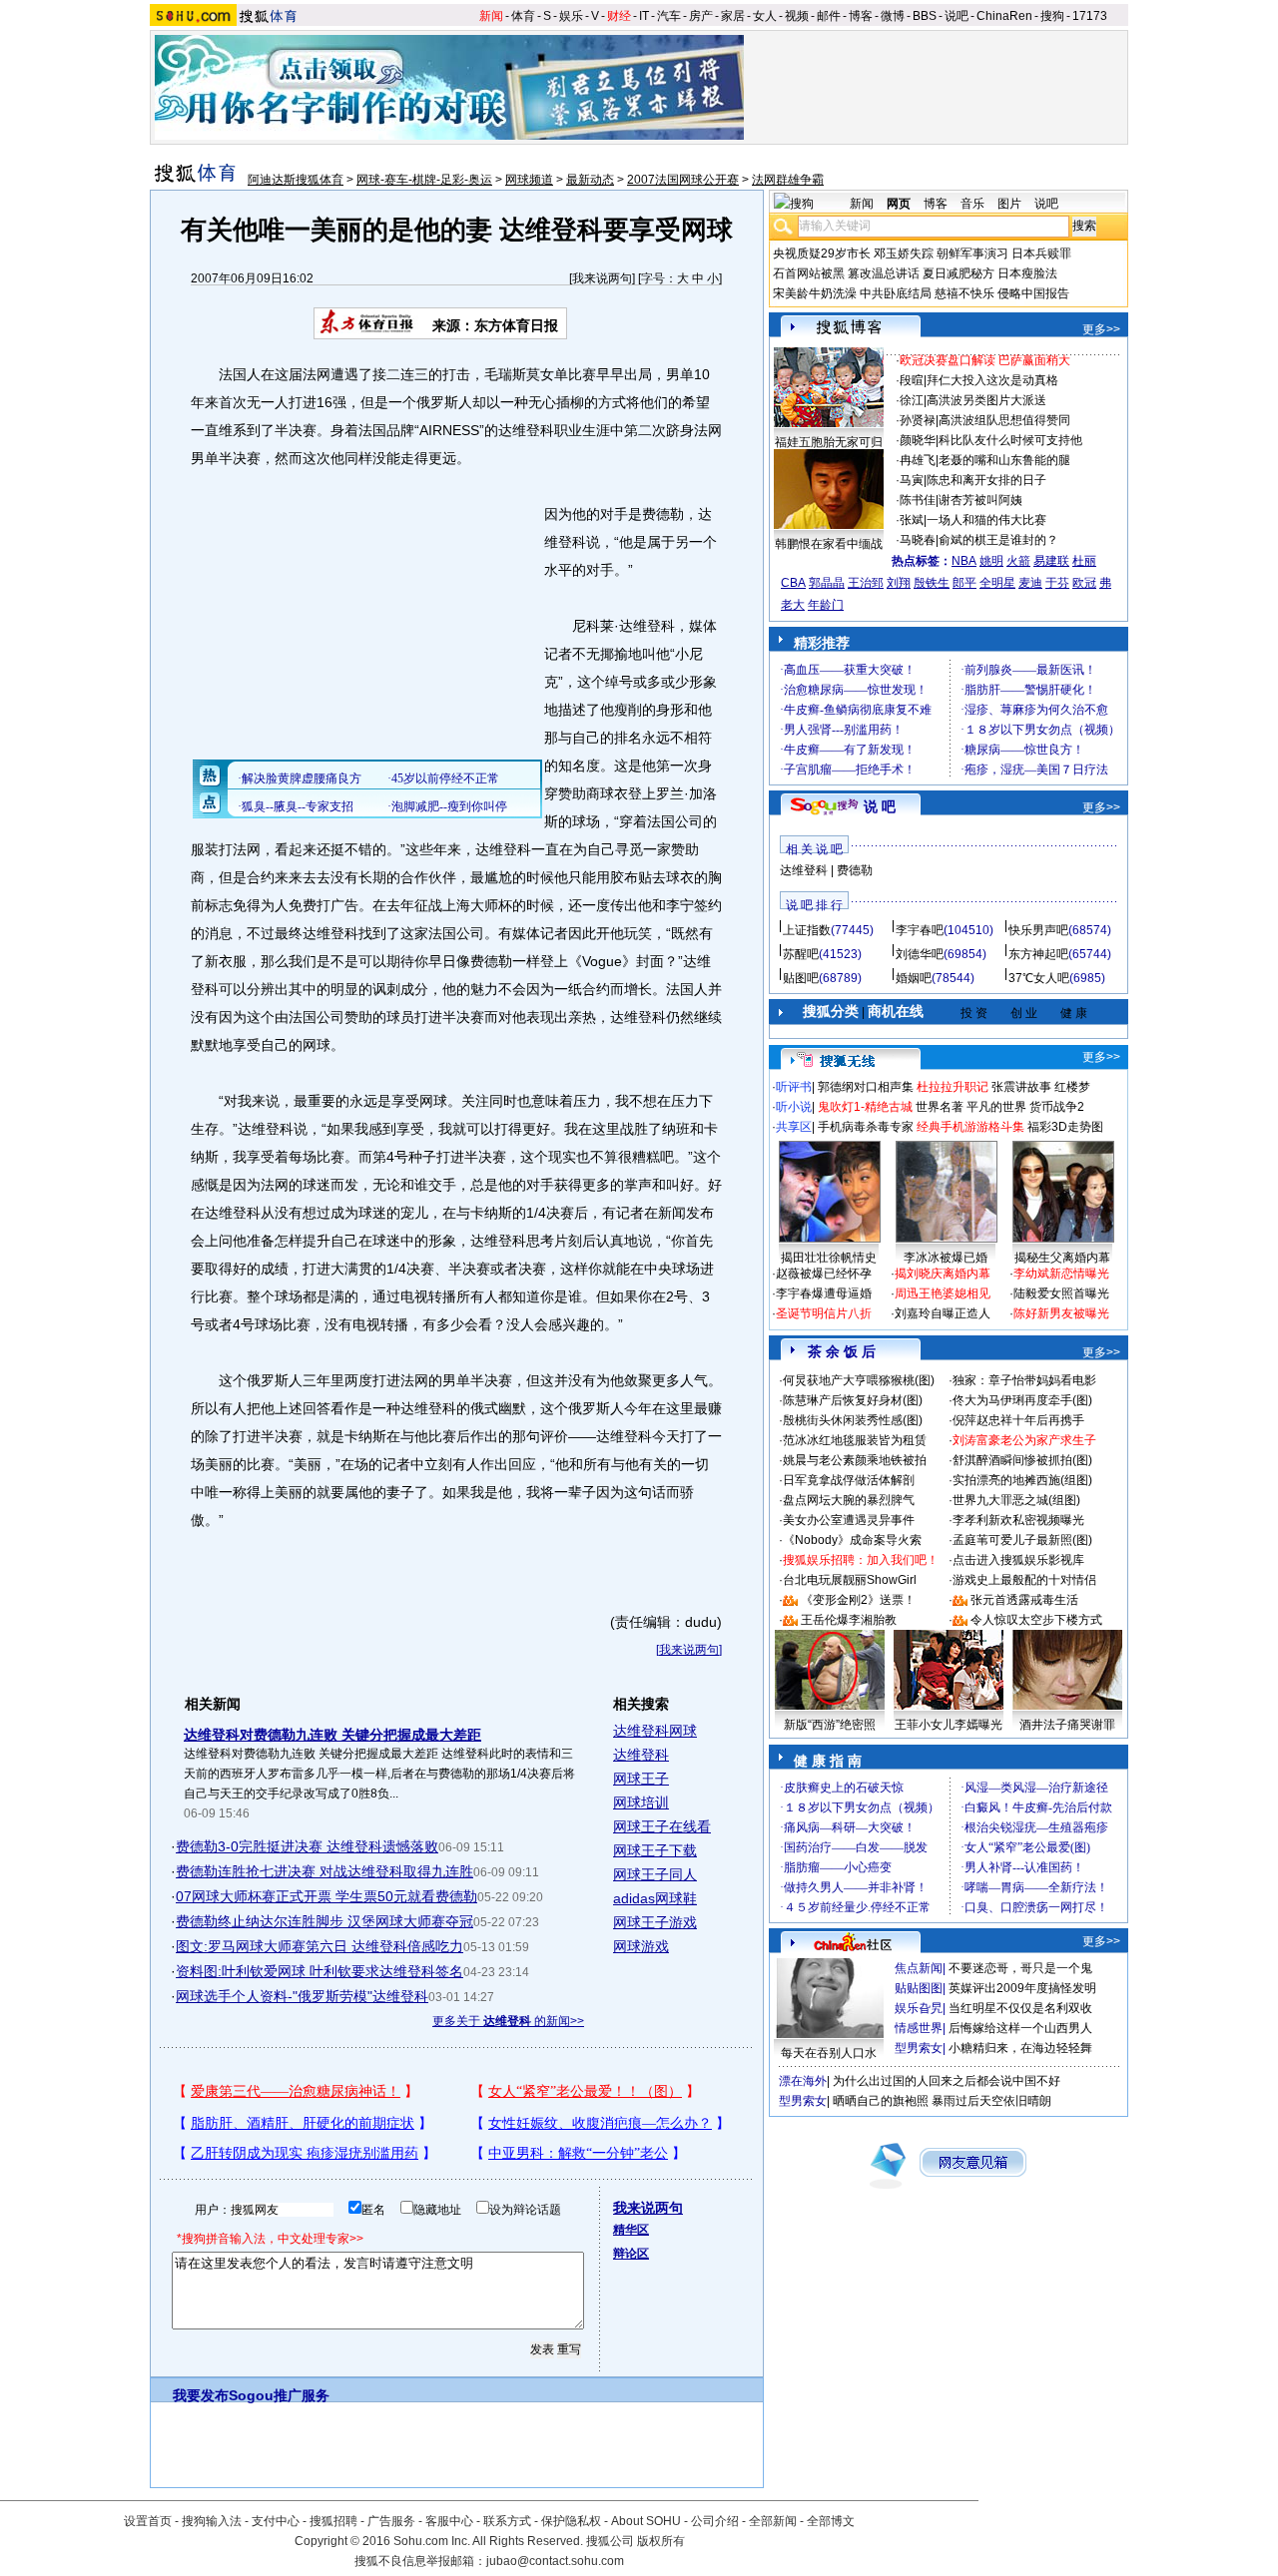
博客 (861, 16)
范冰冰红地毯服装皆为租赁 (855, 1440)
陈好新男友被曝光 (1061, 1313)
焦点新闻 (919, 1968)
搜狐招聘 (333, 2521)
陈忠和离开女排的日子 (986, 480)
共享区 (794, 1127)
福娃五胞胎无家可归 (829, 442)
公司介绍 (715, 2521)
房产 (701, 16)
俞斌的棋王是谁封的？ (998, 540)
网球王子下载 (655, 1850)
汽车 (669, 16)
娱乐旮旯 (919, 2008)
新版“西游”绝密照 (830, 1725)
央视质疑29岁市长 (822, 254)
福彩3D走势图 (1065, 1127)
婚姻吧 (914, 978)
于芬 (1057, 583)
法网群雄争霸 (788, 180)
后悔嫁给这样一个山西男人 (1020, 2028)
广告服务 (391, 2521)
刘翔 (899, 583)
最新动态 (590, 180)
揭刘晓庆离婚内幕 (943, 1274)
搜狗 (1052, 16)
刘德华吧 (920, 954)
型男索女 (919, 2048)
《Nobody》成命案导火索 (852, 1540)
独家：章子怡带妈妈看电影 (1024, 1380)
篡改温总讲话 (884, 273)
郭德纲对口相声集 (866, 1087)
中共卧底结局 (896, 293)
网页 (899, 204)
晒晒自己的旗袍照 (881, 2101)
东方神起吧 (1038, 954)
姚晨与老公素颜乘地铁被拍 (855, 1460)
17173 (1090, 16)
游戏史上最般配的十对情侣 (1024, 1580)
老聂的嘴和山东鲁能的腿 (1004, 460)
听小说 (794, 1107)
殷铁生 (932, 583)
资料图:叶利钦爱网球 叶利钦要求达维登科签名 (319, 1971)
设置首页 (148, 2521)
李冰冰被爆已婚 (946, 1258)
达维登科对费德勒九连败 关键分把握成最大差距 (332, 1735)
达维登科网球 (655, 1731)
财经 (619, 16)
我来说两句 (602, 278)
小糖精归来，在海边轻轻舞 (1020, 2048)
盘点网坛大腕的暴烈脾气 (849, 1500)
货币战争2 (1057, 1107)
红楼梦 (1072, 1087)
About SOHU (646, 2521)
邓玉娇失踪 (904, 254)
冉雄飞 (918, 460)
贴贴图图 (919, 1988)
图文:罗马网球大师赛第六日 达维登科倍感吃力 (319, 1946)
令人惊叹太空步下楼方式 (1036, 1620)
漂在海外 (803, 2081)
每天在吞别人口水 (829, 2053)
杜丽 (1084, 561)
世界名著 (940, 1107)
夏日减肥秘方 (958, 273)
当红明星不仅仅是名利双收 (1020, 2008)
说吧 (957, 16)
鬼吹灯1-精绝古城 (865, 1107)
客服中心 (449, 2521)
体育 (523, 16)
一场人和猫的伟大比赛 (986, 520)
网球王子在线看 (662, 1826)
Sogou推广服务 (279, 2395)
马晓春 (918, 540)
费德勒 (855, 870)
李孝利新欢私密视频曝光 (1018, 1520)
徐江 (912, 400)
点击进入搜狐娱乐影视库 (1018, 1560)
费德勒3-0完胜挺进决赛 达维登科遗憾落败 (307, 1846)
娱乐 (571, 16)
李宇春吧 (920, 930)
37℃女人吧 (1039, 978)
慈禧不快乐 (964, 293)
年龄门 (826, 605)
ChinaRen (1004, 16)
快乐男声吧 (1038, 930)
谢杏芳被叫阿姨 (980, 500)
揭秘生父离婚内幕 (1062, 1258)
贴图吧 (801, 978)
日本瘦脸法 (1027, 273)
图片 (1009, 204)
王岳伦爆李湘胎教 (849, 1620)
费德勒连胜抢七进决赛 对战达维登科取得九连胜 (324, 1871)
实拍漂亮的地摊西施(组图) (1022, 1480)
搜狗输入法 (212, 2521)
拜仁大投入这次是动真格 (992, 380)
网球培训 (641, 1803)
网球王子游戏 (655, 1922)
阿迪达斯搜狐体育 (296, 180)
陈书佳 (918, 500)
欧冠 (1084, 583)
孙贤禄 (918, 420)
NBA (964, 561)
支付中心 (276, 2521)
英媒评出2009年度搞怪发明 (1022, 1988)
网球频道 (529, 180)
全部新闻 (773, 2521)
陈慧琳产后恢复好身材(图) (853, 1400)
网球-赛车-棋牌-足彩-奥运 (424, 180)
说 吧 (880, 806)
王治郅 (866, 583)
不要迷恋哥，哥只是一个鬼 (1020, 1968)
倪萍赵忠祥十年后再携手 (1018, 1420)
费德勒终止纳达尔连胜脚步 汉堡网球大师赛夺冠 (324, 1921)
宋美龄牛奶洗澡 (815, 293)
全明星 (997, 583)
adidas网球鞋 (655, 1898)
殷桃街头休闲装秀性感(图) (853, 1420)
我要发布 (201, 2395)
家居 (733, 16)
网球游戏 (641, 1946)
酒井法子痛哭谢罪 (1067, 1725)
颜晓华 (918, 440)
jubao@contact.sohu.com (555, 2561)
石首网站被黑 (809, 273)
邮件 (829, 16)
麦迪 (1030, 583)
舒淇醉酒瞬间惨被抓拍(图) (1022, 1460)
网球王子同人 (655, 1874)
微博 (893, 16)
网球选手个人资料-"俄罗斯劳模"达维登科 (302, 1996)
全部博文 (831, 2521)
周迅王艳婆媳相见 (943, 1293)
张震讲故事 (1021, 1087)
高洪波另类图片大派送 (986, 400)
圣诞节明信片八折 (824, 1313)
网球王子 (641, 1779)
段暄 (912, 380)
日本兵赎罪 (1041, 254)
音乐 (972, 204)
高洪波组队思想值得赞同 (1004, 420)
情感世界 (919, 2028)
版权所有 (661, 2541)
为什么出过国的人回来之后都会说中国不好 (947, 2081)
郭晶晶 (827, 583)
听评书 (794, 1087)
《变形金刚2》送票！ (858, 1600)
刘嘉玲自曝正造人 (943, 1313)
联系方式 (507, 2521)
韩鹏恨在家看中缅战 (829, 544)
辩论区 (631, 2254)
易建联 (1051, 561)
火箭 (1018, 561)
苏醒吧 (801, 954)
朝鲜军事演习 (972, 254)
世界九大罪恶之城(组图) (1016, 1500)
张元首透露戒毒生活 (1024, 1600)
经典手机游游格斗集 (970, 1127)
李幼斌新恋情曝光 (1061, 1274)
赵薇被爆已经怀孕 (824, 1274)
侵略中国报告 (1033, 293)
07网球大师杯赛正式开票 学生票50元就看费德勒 (326, 1896)
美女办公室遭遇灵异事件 (849, 1520)
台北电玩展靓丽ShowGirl (850, 1580)
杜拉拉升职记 (953, 1087)
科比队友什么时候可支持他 (1010, 440)
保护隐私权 (571, 2521)
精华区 (631, 2230)
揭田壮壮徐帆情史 (829, 1258)
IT (644, 16)
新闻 (491, 16)
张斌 (912, 520)
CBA (793, 583)
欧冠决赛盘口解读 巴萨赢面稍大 (985, 360)
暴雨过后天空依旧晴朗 (991, 2101)
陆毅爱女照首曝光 (1061, 1293)
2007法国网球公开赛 (683, 180)
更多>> (1101, 329)
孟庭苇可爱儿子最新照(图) (1022, 1540)
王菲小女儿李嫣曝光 (949, 1725)
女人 (765, 16)
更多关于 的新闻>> (508, 2021)
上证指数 (807, 930)
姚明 (991, 561)
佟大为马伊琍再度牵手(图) (1022, 1400)
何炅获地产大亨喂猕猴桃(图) (859, 1380)
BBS (925, 16)
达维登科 (641, 1755)
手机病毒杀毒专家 (866, 1127)
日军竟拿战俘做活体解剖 (849, 1480)
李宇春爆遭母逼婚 (824, 1293)
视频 (797, 16)
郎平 (964, 583)
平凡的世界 (996, 1107)
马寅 (912, 480)
